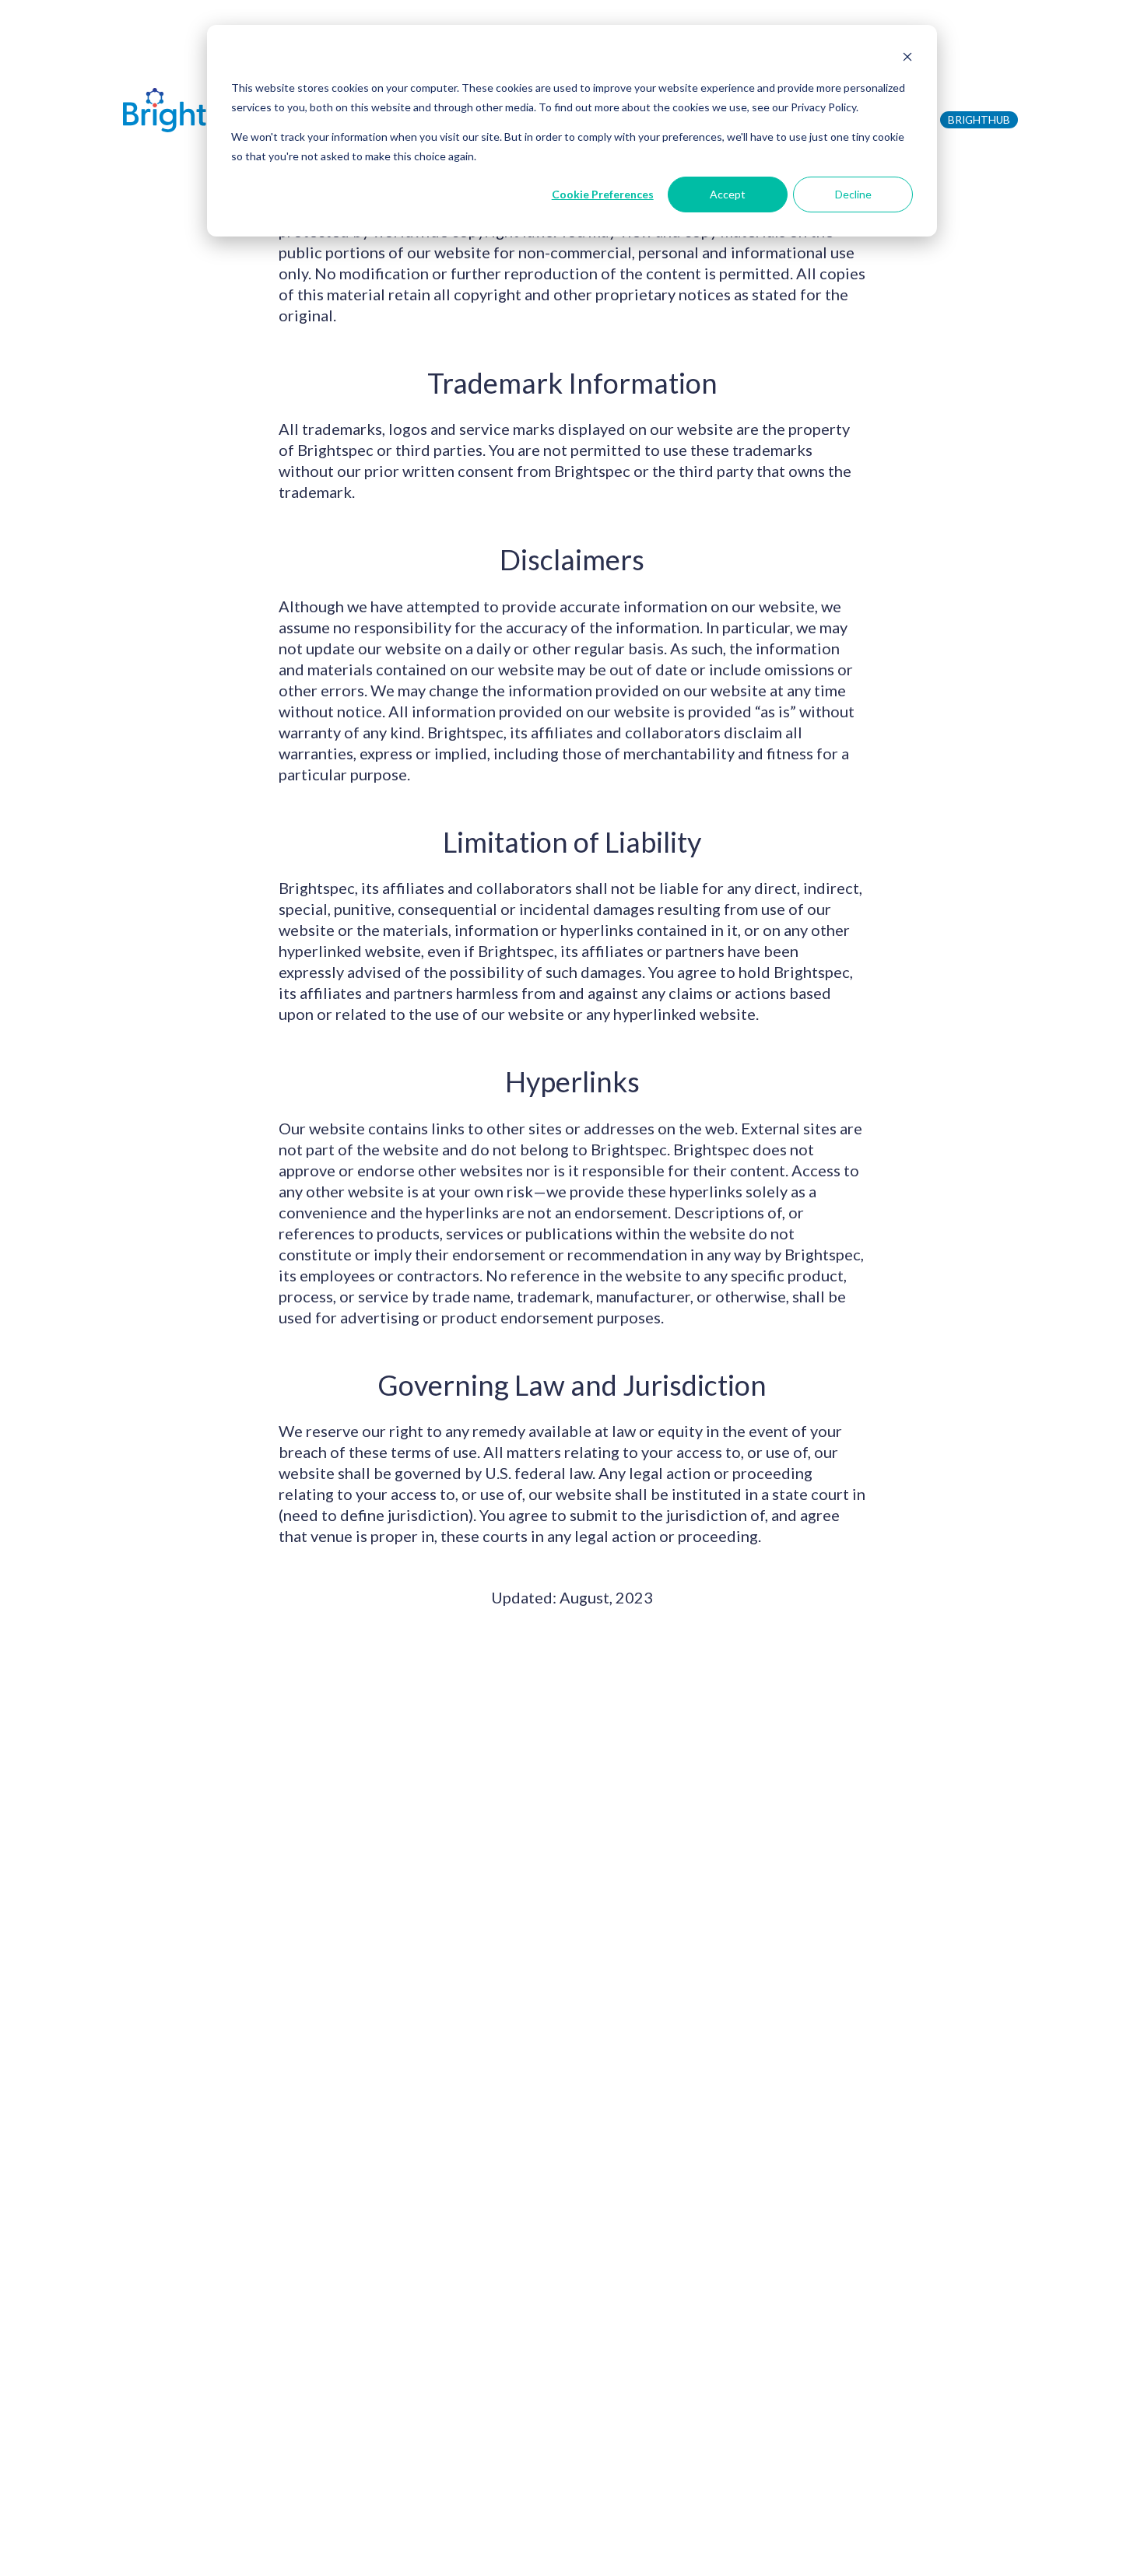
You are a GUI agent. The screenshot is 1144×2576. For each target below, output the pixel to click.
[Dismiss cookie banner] (907, 59)
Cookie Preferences (603, 194)
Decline (853, 194)
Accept (728, 194)
